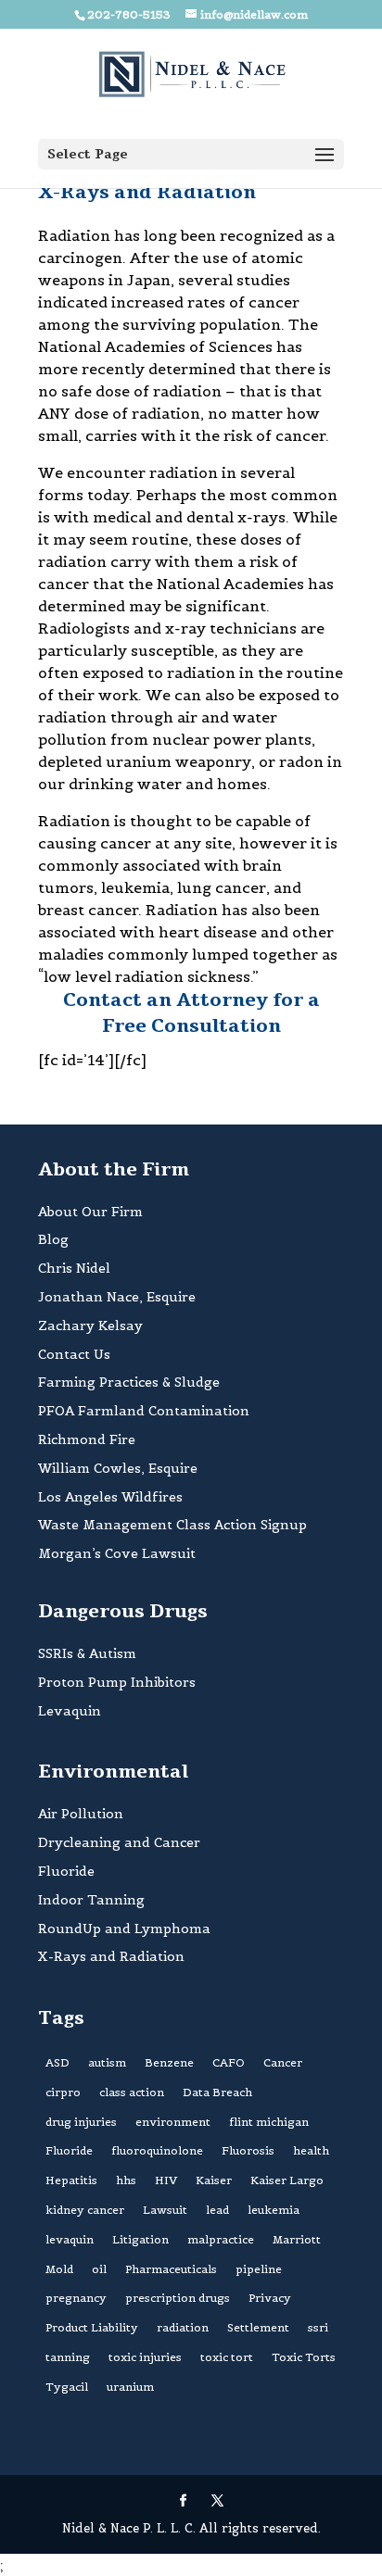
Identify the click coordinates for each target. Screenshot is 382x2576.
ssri (318, 2327)
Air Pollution (81, 1814)
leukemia (274, 2210)
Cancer (283, 2062)
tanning (68, 2357)
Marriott (297, 2239)
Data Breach (217, 2092)
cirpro (63, 2092)
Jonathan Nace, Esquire (117, 1297)
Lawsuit (165, 2210)
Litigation (140, 2239)
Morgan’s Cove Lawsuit (117, 1553)
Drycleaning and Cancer (119, 1842)
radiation (183, 2327)
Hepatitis (71, 2180)
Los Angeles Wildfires (110, 1497)
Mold (59, 2269)
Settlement (258, 2327)
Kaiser (214, 2180)
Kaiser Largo (287, 2180)
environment (173, 2122)
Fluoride (66, 1871)
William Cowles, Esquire (118, 1468)
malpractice (221, 2239)
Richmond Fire (87, 1439)
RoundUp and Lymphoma (124, 1929)
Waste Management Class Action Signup (172, 1525)
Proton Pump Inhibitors (117, 1682)
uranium (130, 2387)
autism (107, 2062)
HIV (166, 2180)
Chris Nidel (74, 1268)
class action (132, 2092)
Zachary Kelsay (90, 1326)
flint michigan (269, 2122)
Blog (53, 1239)
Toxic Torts (304, 2357)
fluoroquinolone (157, 2150)
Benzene (169, 2062)
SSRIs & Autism (87, 1653)
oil (99, 2269)
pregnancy (76, 2298)
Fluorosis (248, 2150)
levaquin (70, 2239)
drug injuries (81, 2122)
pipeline (259, 2269)
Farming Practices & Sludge (129, 1382)
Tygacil (67, 2387)
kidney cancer (85, 2210)
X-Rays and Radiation (111, 1956)
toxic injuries (145, 2357)
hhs (126, 2180)
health (311, 2150)
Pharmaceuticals (171, 2269)
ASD (57, 2062)
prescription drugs (178, 2298)
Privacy (270, 2298)
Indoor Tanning (91, 1900)
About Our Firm (90, 1212)
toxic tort (227, 2357)
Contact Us (74, 1354)
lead (217, 2210)
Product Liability (92, 2327)
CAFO (229, 2062)
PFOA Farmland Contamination (144, 1411)
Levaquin (70, 1711)
